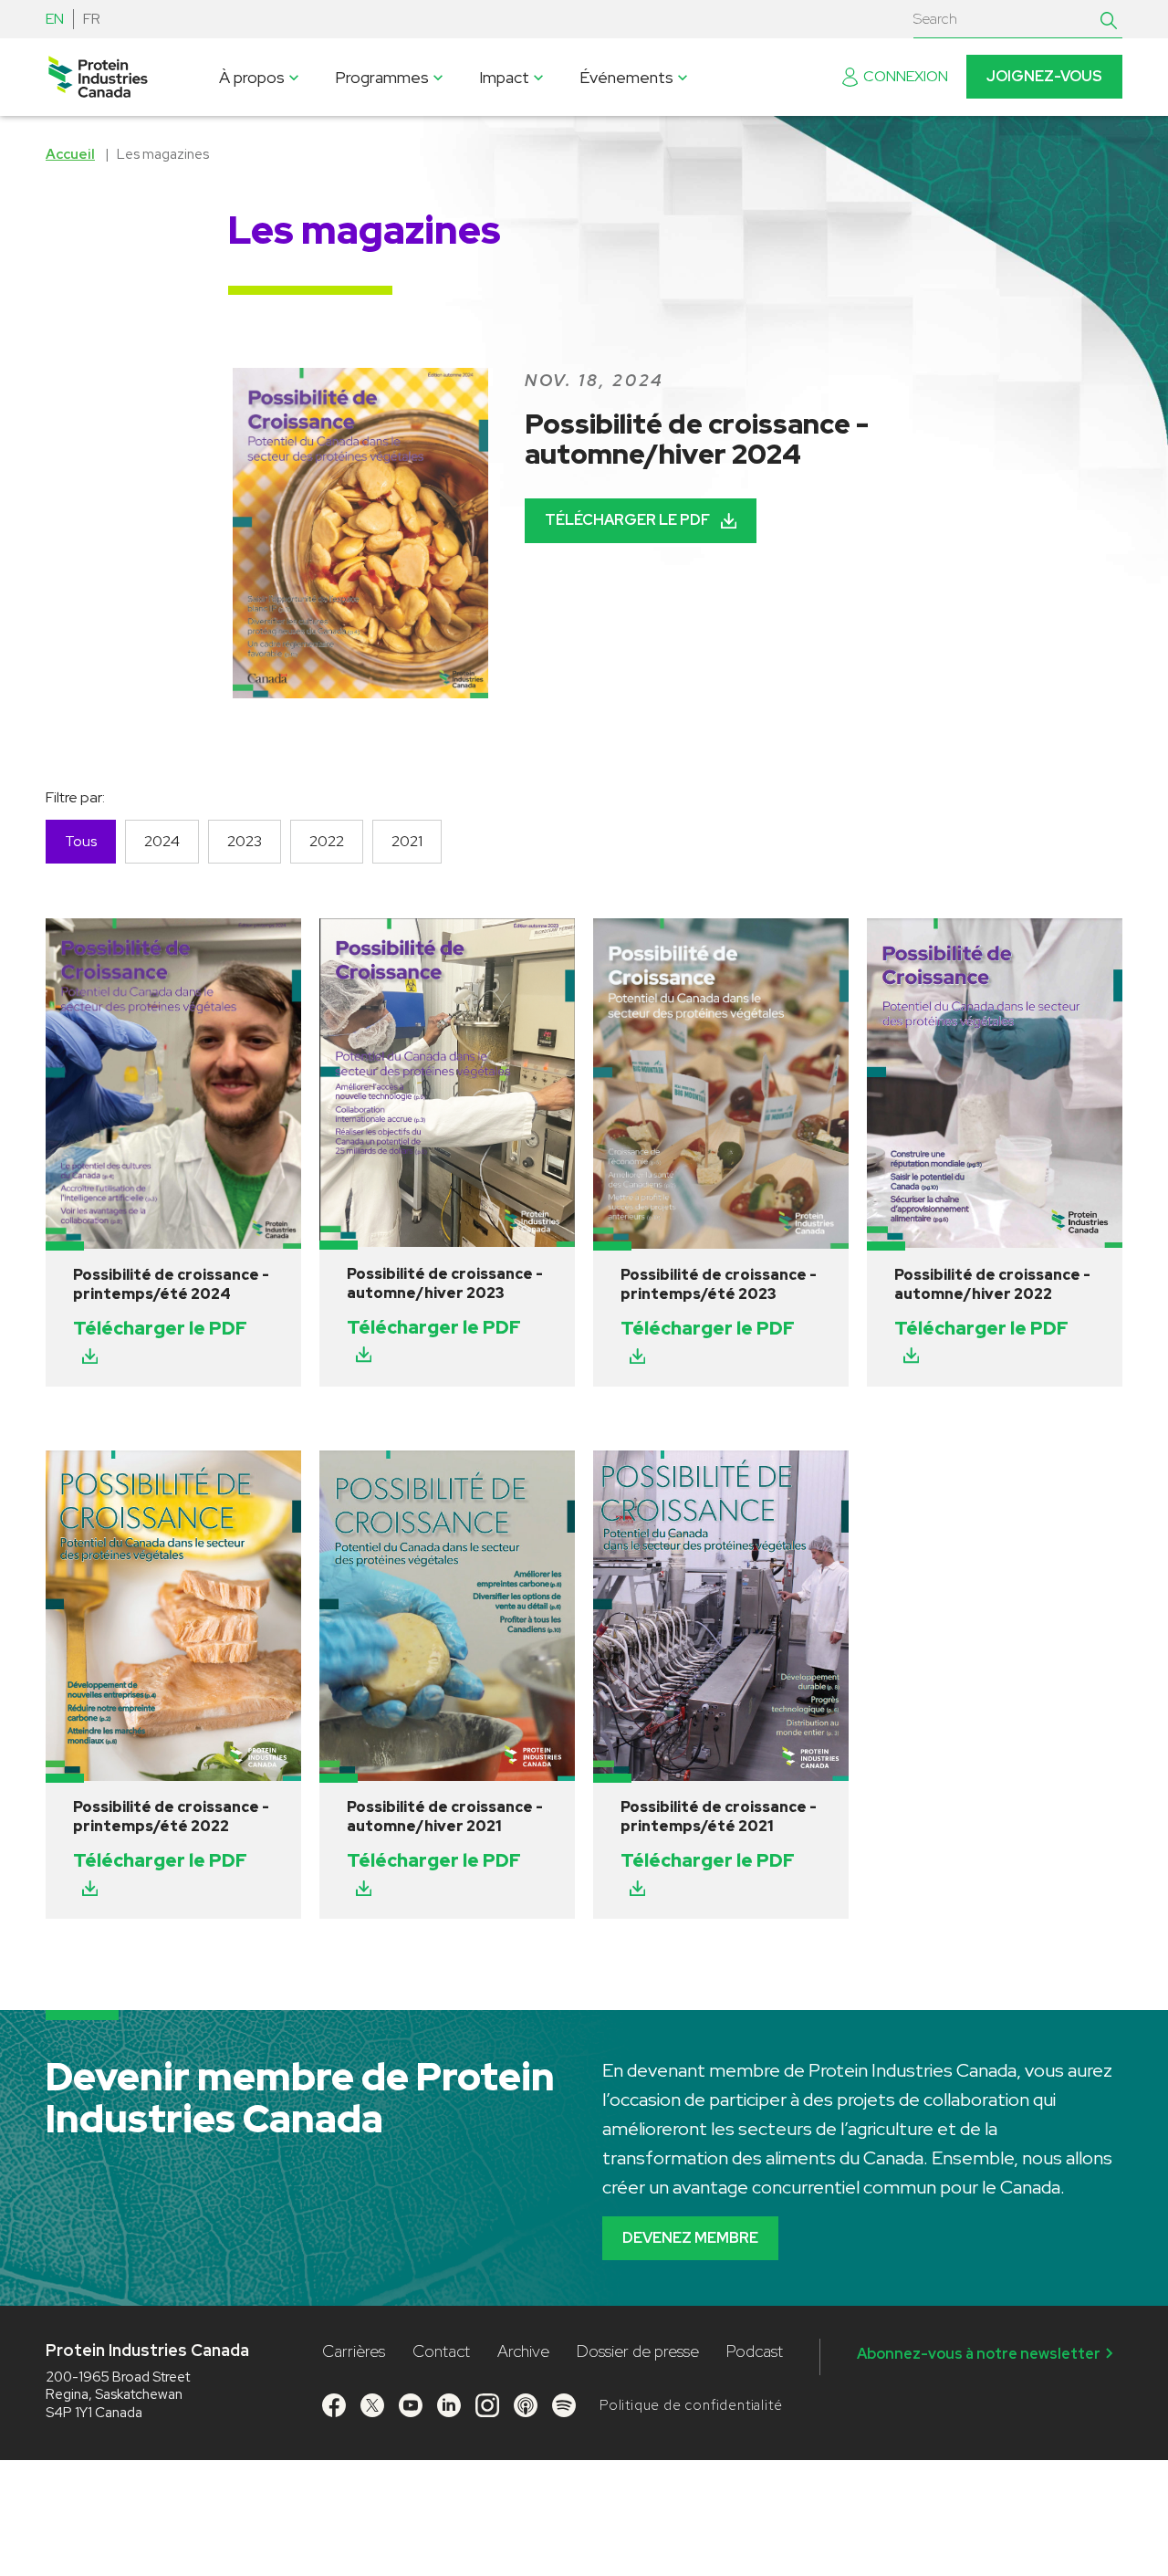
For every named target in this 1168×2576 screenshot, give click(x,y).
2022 (327, 841)
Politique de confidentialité (691, 2405)
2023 (245, 841)
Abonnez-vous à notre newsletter (979, 2354)
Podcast (755, 2351)
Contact (441, 2351)
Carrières (354, 2351)
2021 (407, 841)
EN (55, 19)
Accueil (70, 154)
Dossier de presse (638, 2351)
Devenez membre (690, 2238)
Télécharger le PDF (627, 520)
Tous (81, 841)
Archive (523, 2351)
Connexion (906, 76)
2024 (162, 841)
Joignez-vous (1044, 76)
